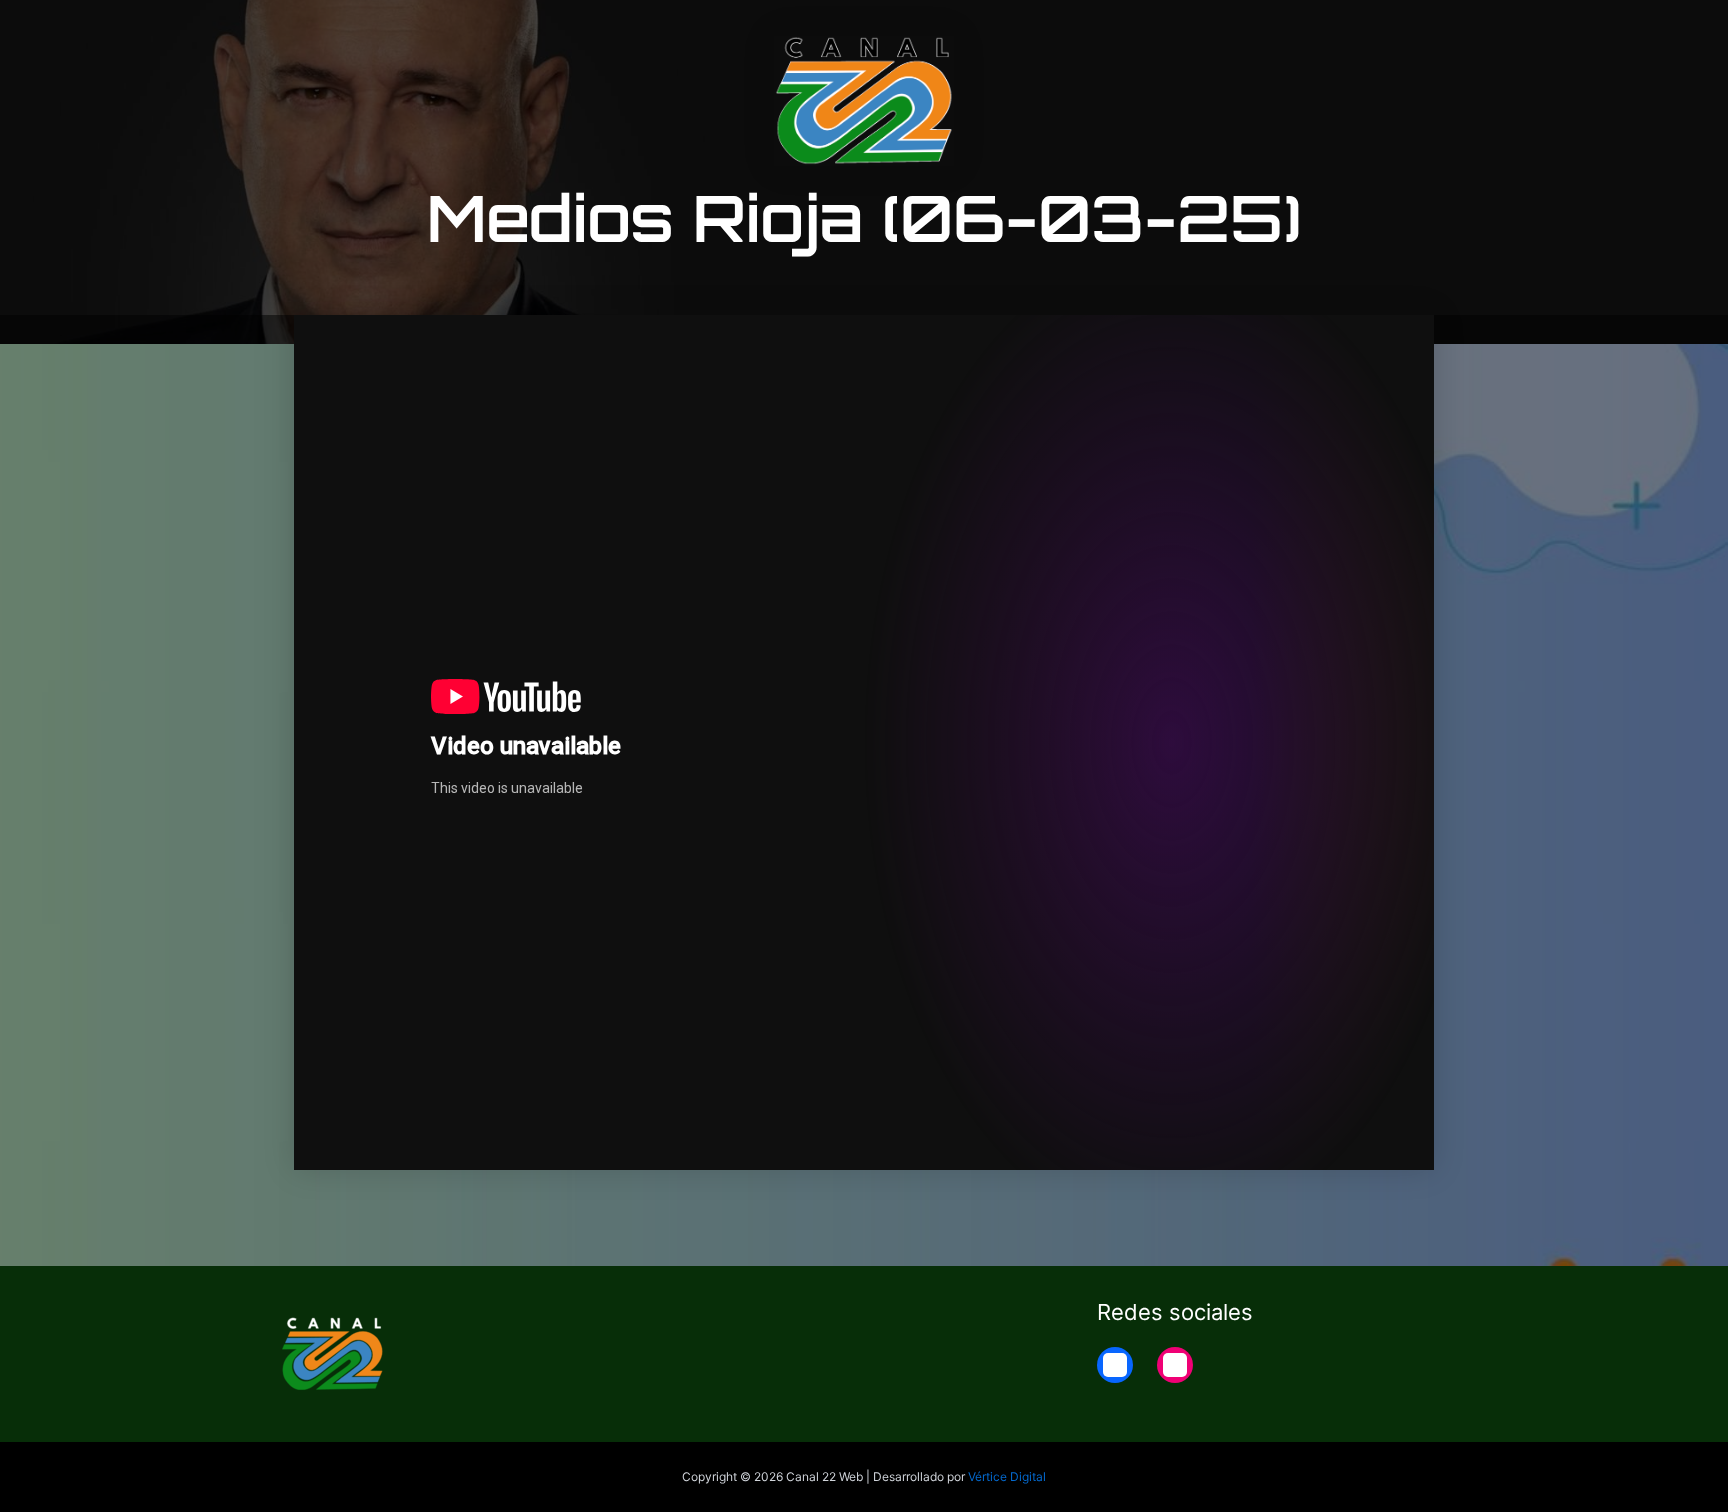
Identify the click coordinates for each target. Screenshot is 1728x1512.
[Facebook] (1115, 1365)
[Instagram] (1175, 1365)
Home (1425, 32)
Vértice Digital (1007, 1476)
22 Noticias (1327, 32)
